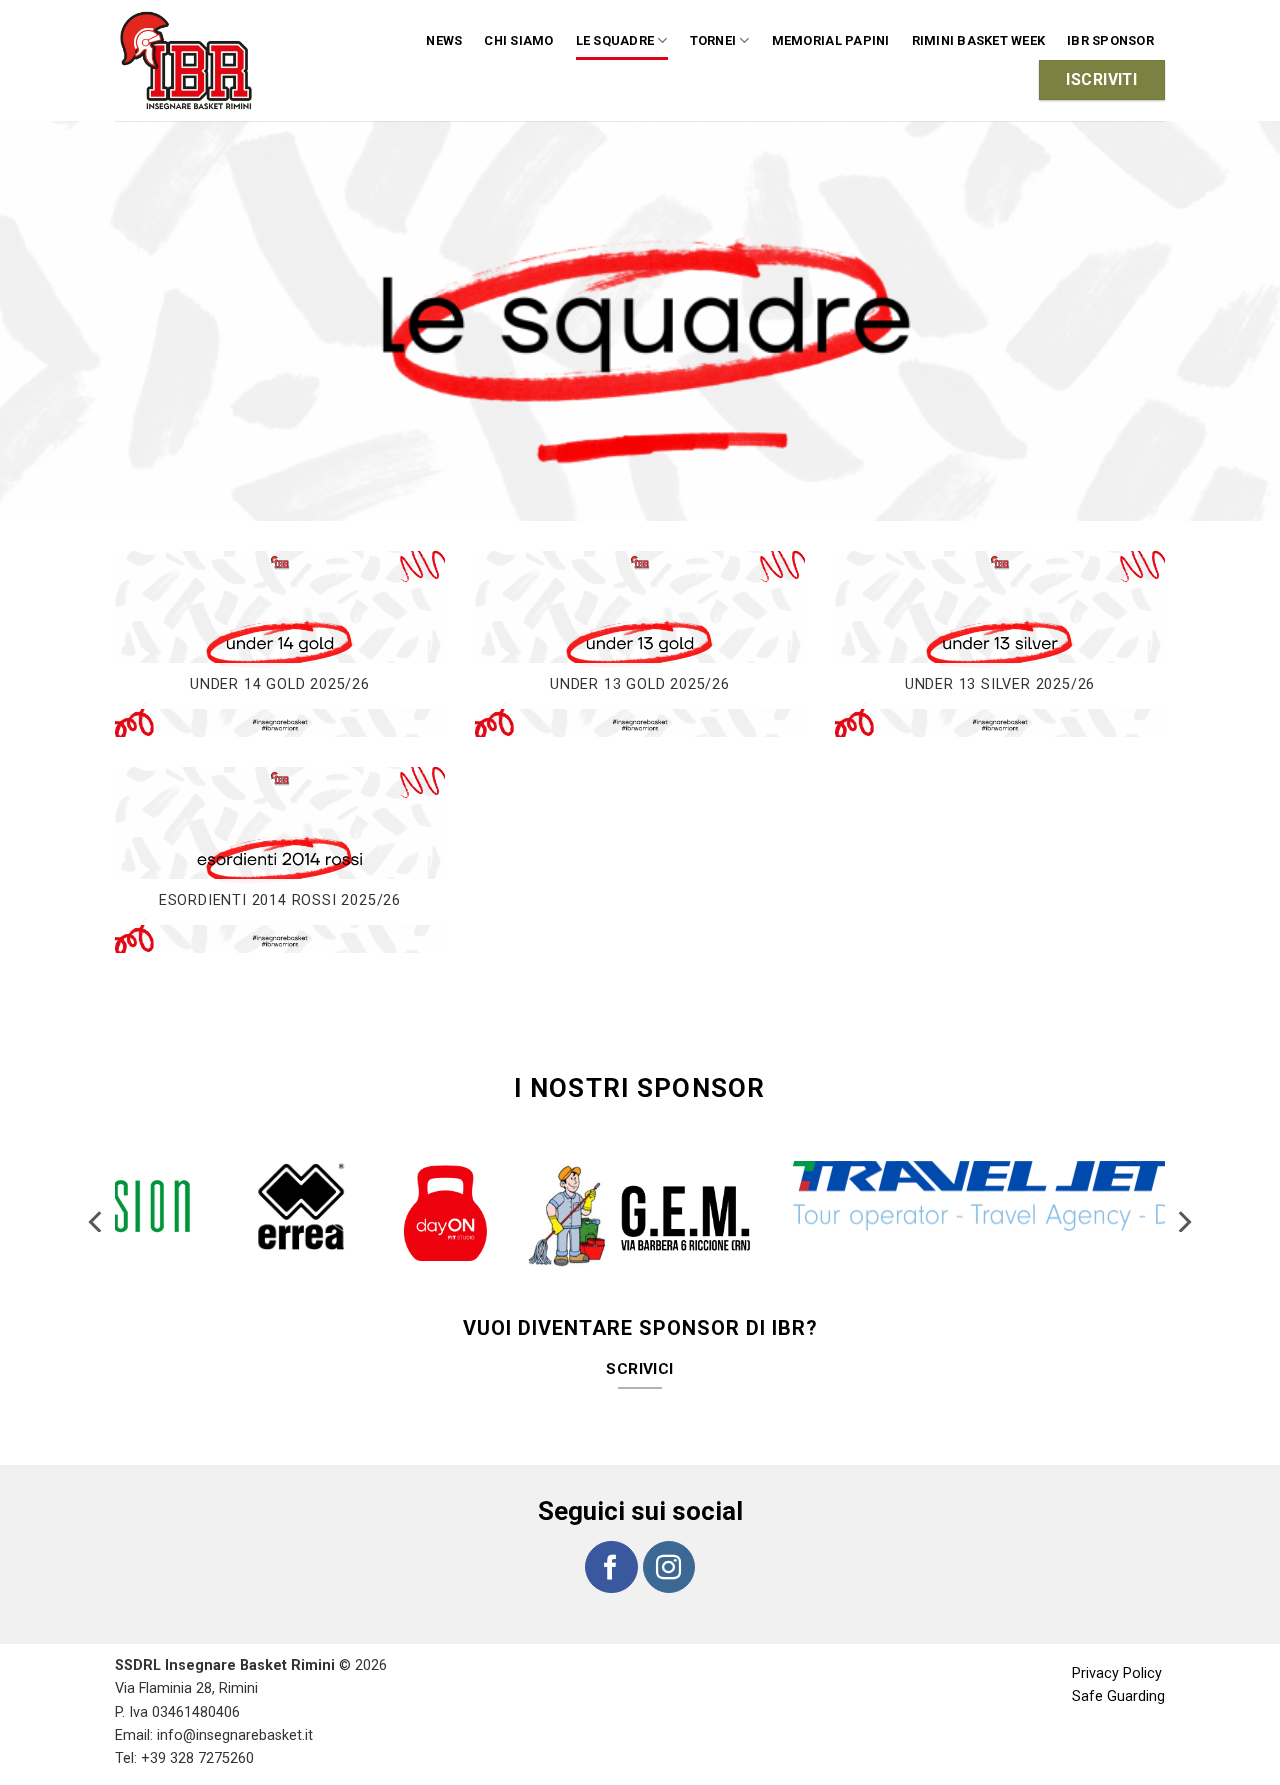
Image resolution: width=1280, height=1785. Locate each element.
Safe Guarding (1118, 1696)
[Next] (1183, 1221)
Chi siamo (518, 40)
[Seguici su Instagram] (669, 1567)
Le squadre (615, 40)
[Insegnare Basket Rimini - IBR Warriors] (189, 60)
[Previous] (97, 1221)
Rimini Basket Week (979, 40)
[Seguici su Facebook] (611, 1567)
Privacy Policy (1117, 1673)
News (444, 40)
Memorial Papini (831, 40)
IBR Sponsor (1110, 40)
